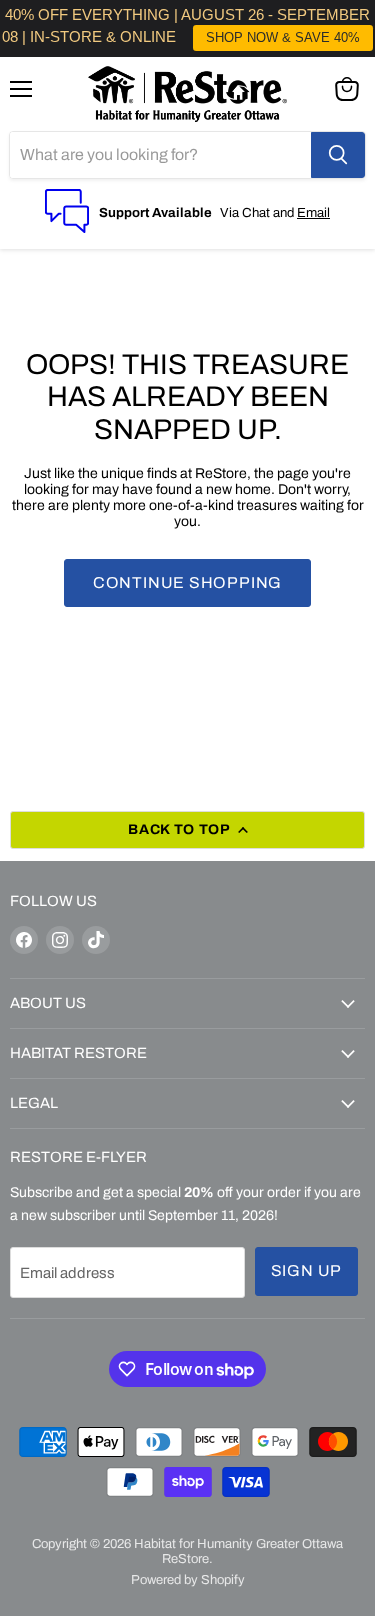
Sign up (307, 1270)
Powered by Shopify (188, 1580)
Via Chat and (258, 212)
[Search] (338, 155)
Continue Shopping (188, 582)
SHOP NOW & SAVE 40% (283, 37)
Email (313, 212)
